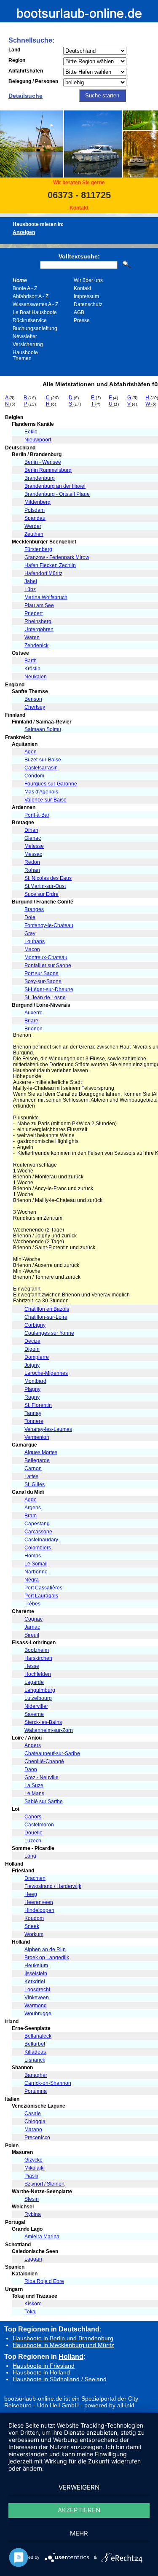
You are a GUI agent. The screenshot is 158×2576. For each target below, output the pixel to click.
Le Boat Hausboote (35, 312)
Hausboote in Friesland (44, 2366)
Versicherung (28, 344)
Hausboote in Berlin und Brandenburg (63, 2338)
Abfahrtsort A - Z (31, 296)
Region (17, 60)
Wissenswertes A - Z (35, 304)
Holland (71, 2356)
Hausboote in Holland (41, 2372)
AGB (79, 312)
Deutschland (79, 2329)
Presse (82, 320)
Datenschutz (88, 304)
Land (14, 50)
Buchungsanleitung (35, 328)
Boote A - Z (25, 288)
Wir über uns (88, 280)
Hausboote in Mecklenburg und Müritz (63, 2345)
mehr (79, 2533)
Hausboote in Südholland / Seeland (60, 2379)
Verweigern (79, 2487)
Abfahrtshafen (26, 71)
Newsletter (25, 336)
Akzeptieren (79, 2510)
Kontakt (79, 208)
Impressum (86, 296)
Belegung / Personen (33, 81)
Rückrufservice (30, 320)
